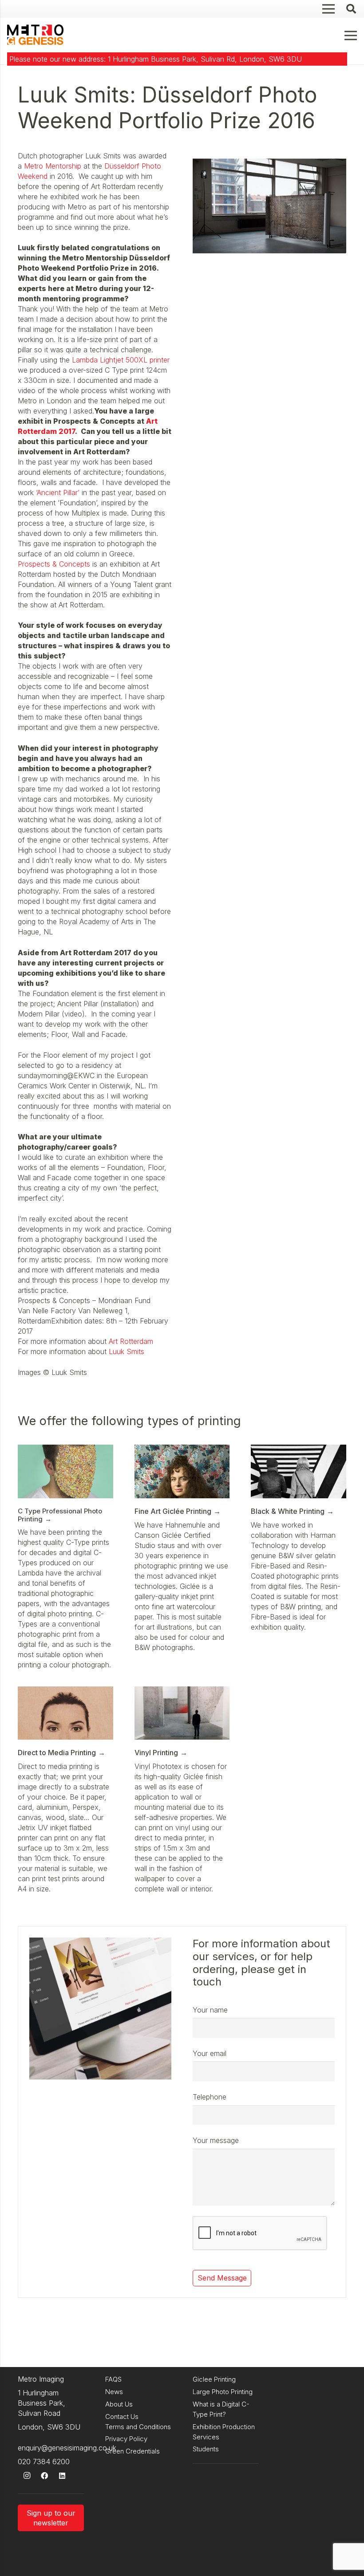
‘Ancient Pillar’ (57, 492)
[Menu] (351, 35)
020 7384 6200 (44, 2462)
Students (206, 2449)
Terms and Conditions (138, 2427)
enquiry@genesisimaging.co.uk (67, 2448)
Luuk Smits (127, 1351)
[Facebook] (44, 2476)
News (114, 2392)
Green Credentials (133, 2451)
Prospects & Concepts (54, 564)
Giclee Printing (214, 2379)
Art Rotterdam (131, 1341)
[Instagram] (27, 2476)
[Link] (35, 35)
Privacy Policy (126, 2439)
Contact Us (122, 2416)
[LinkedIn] (62, 2476)
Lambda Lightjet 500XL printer (121, 360)
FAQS (113, 2379)
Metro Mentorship (53, 166)
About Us (119, 2404)
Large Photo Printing (223, 2392)
